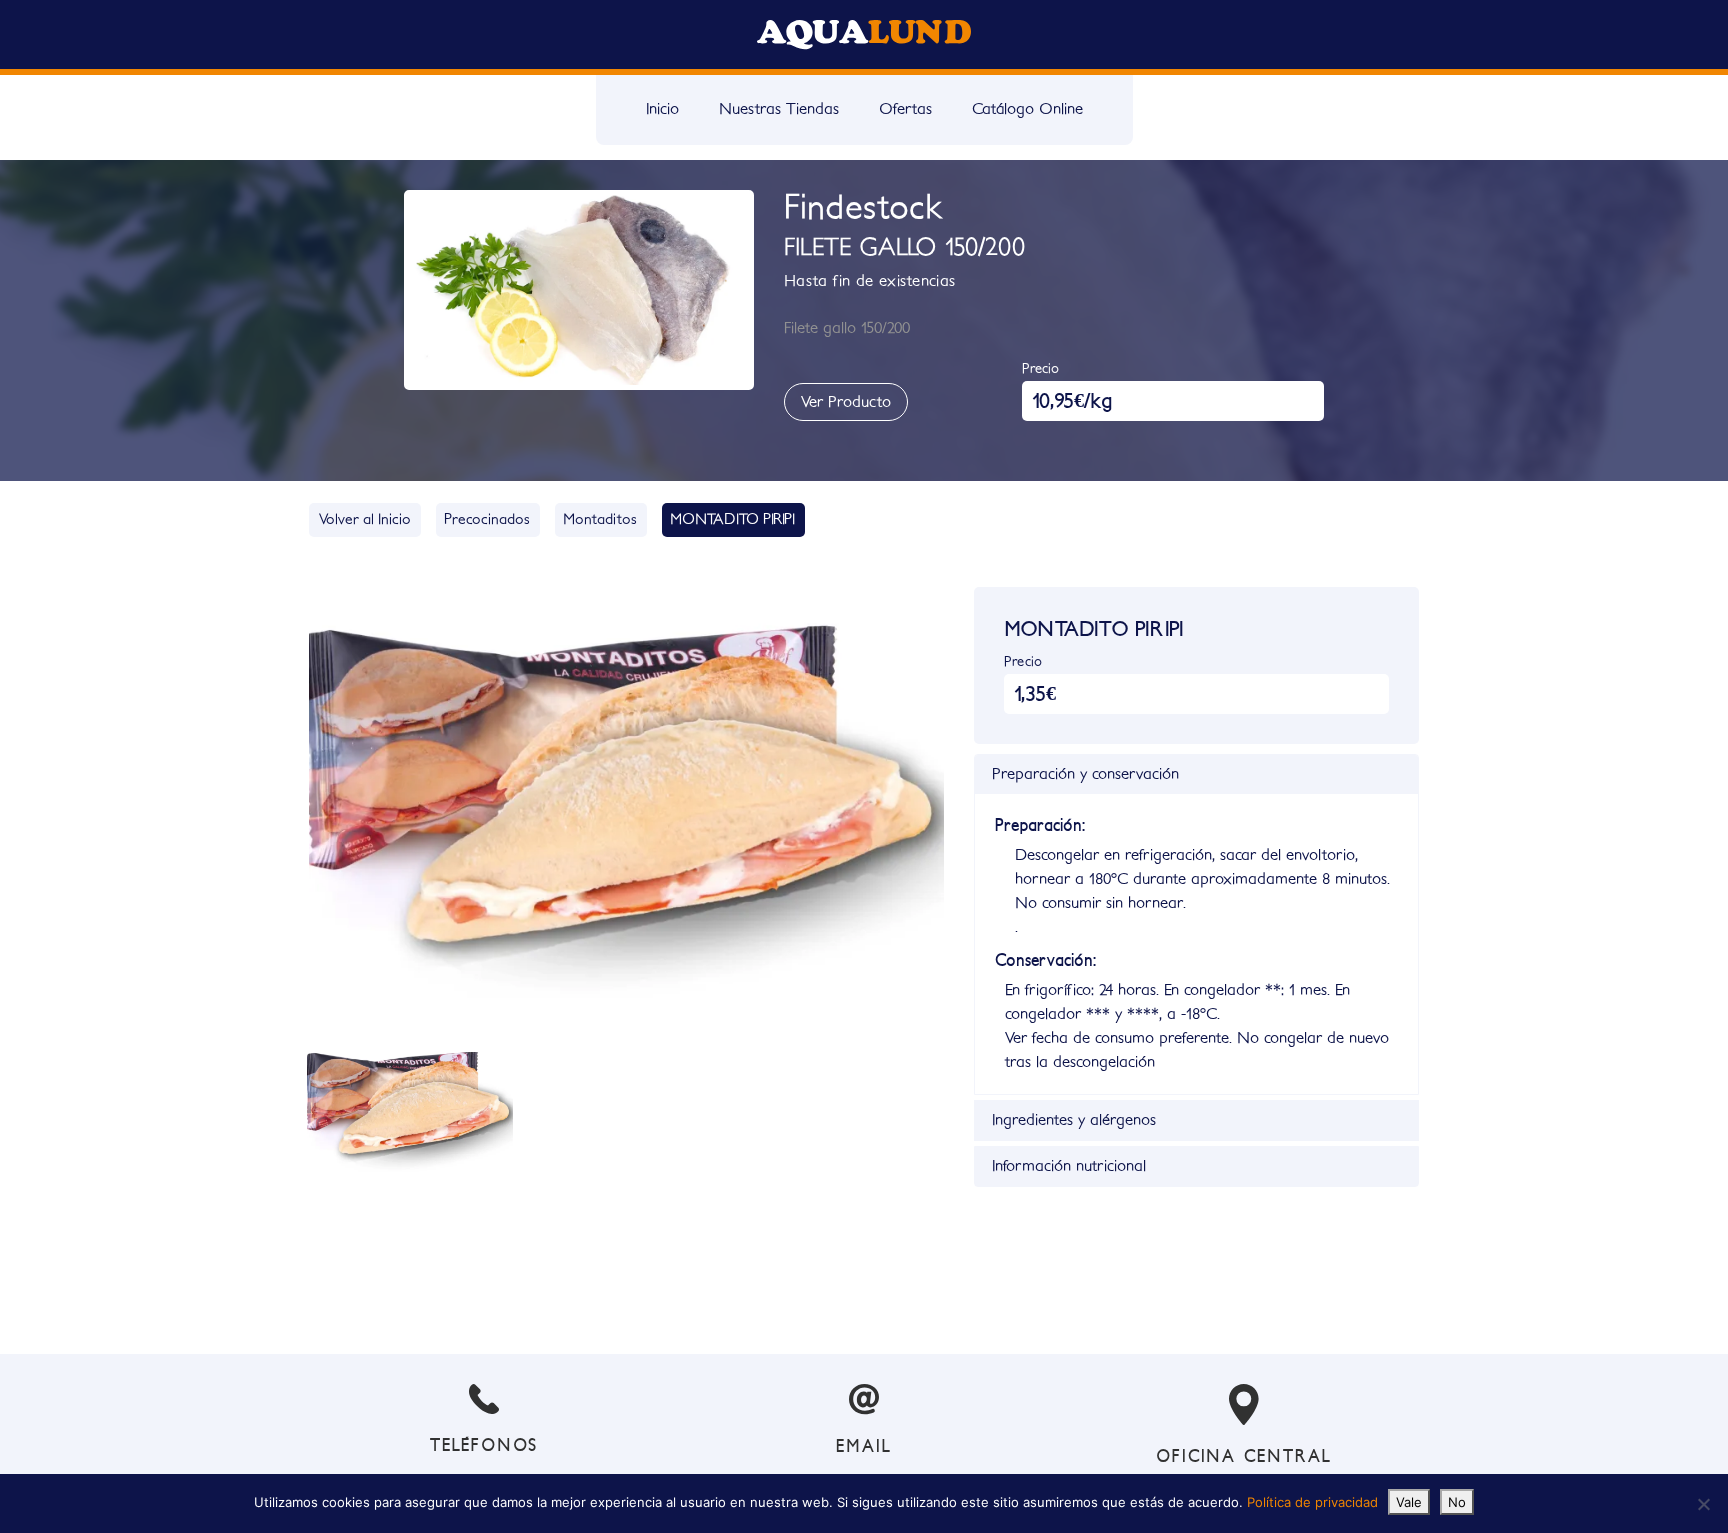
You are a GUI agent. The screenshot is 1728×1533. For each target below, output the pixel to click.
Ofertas (905, 109)
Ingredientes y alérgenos (1074, 1120)
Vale (1409, 1502)
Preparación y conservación (1085, 774)
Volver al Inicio (365, 519)
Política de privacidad (1312, 1502)
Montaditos (600, 519)
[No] (1703, 1504)
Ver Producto (846, 402)
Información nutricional (1069, 1166)
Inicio (662, 109)
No (1457, 1502)
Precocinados (487, 519)
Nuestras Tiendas (779, 109)
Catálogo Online (1027, 109)
